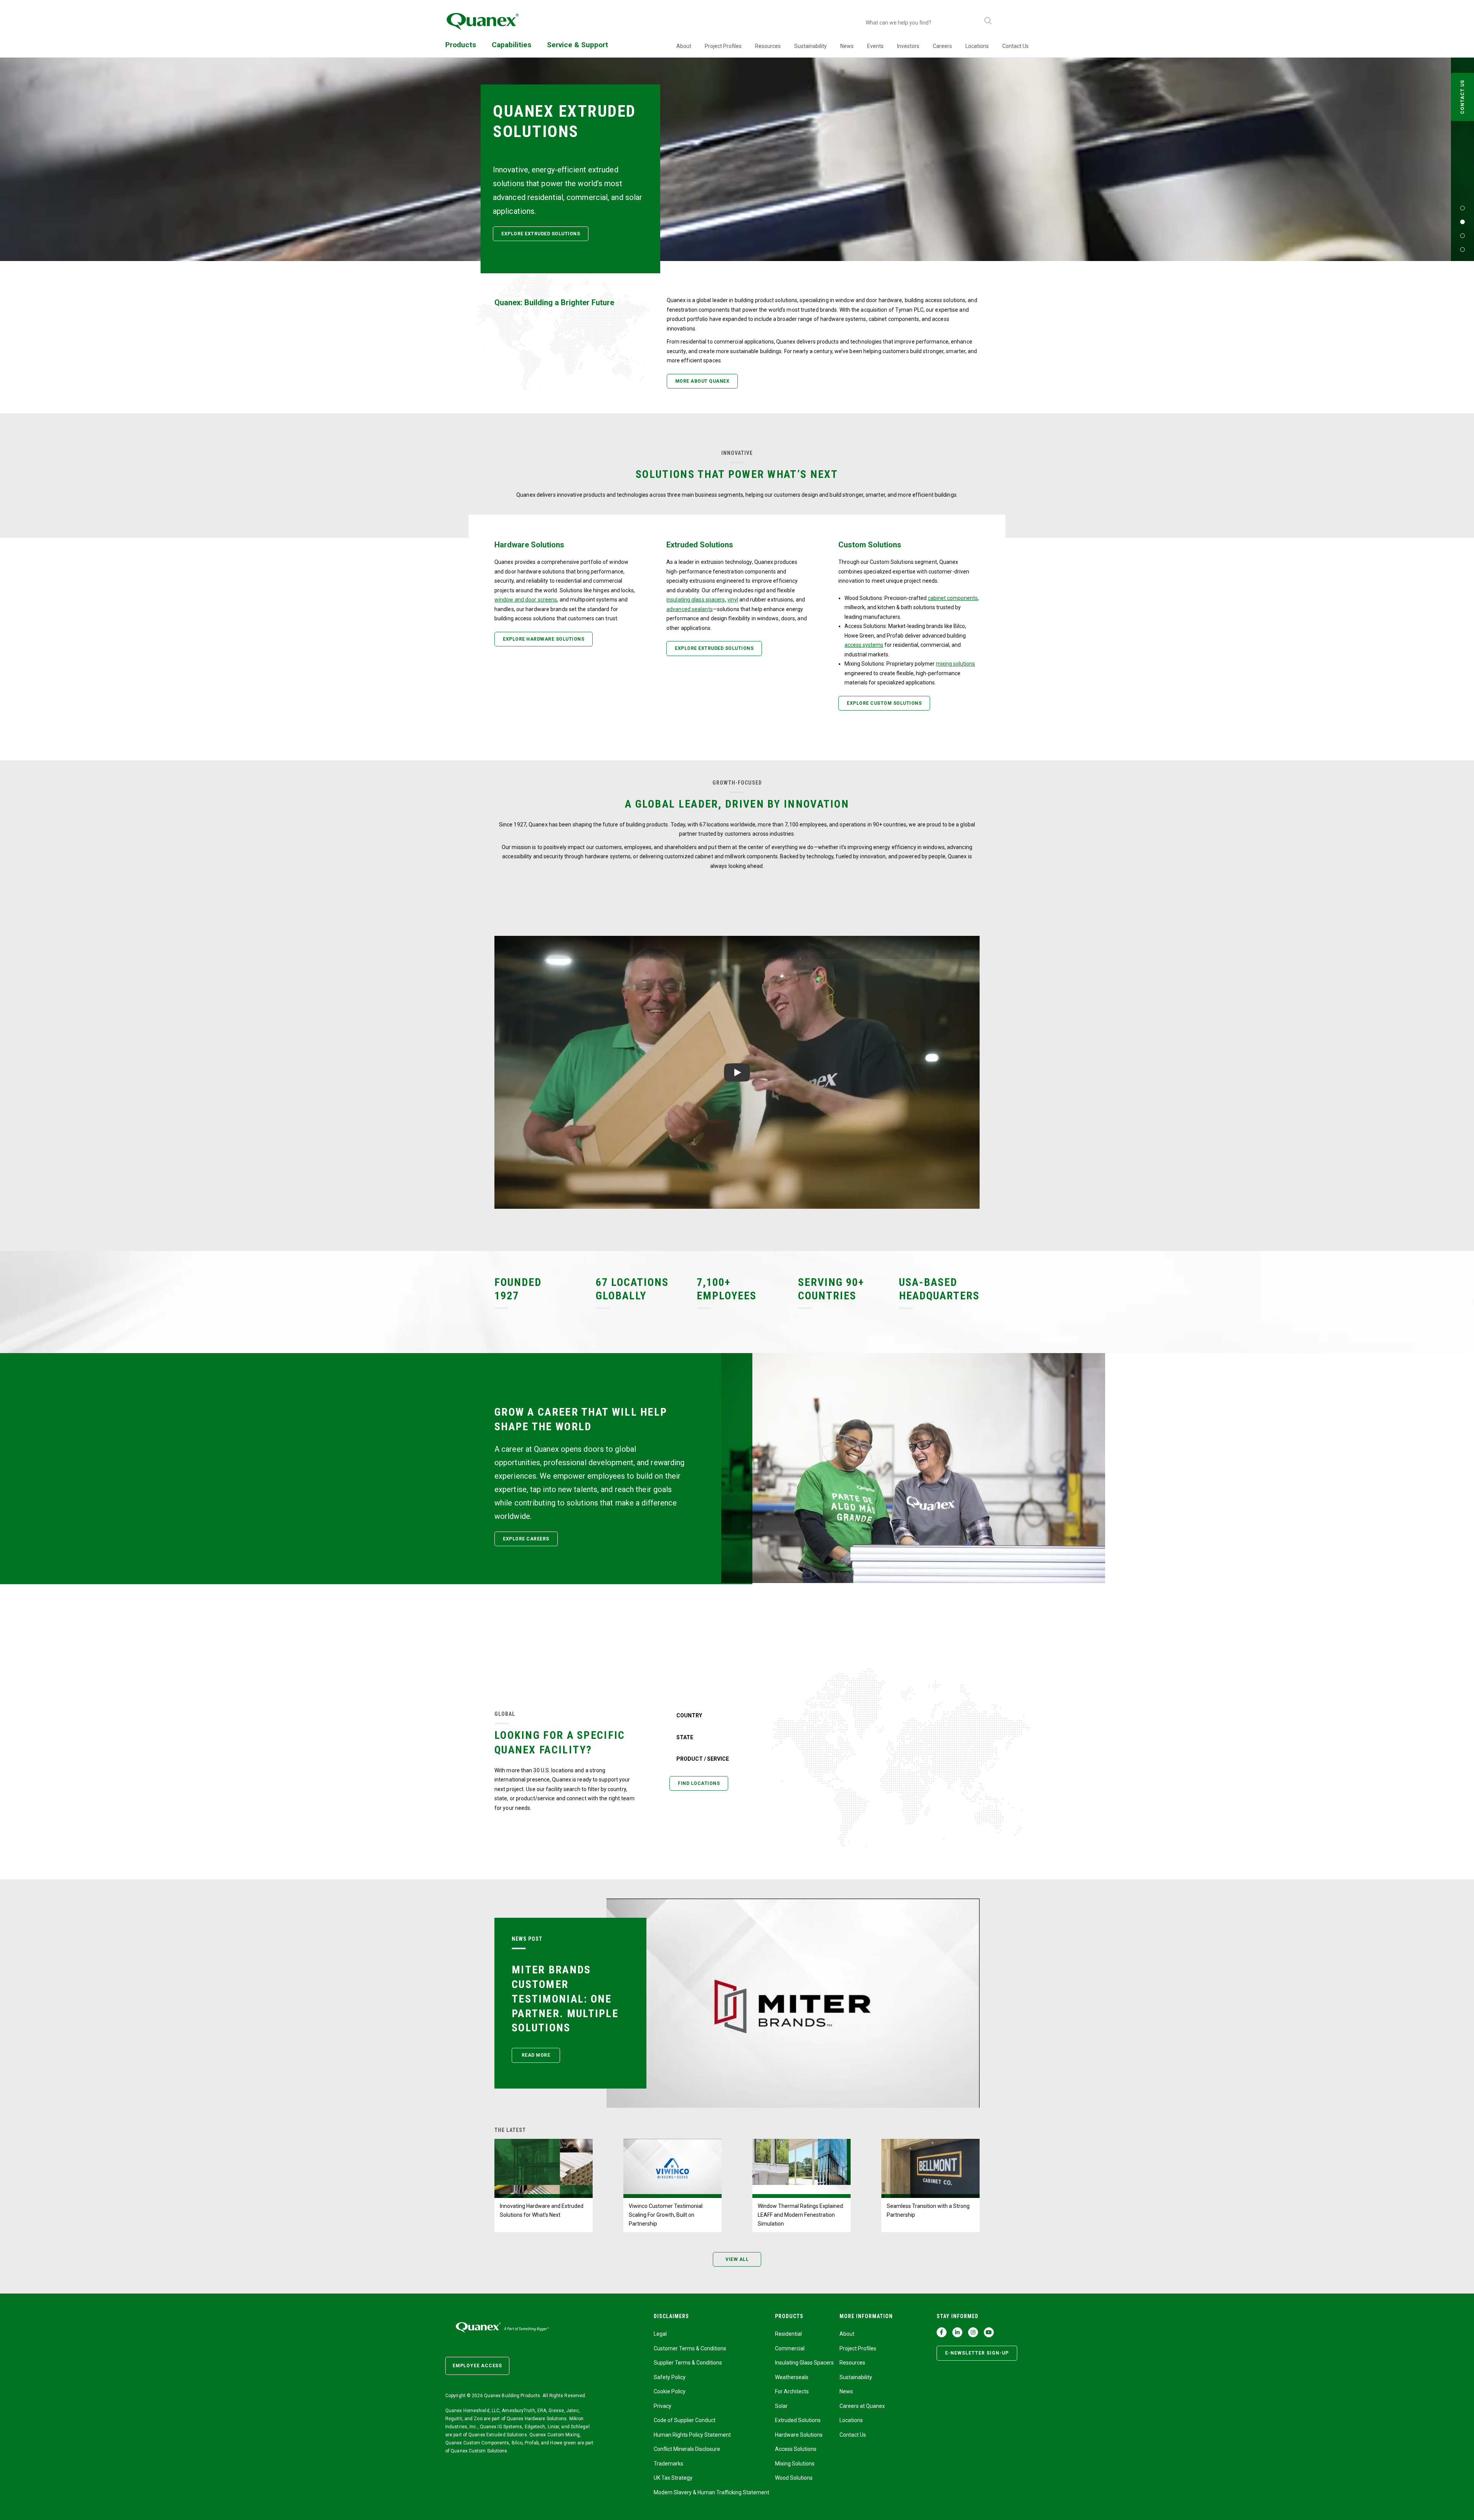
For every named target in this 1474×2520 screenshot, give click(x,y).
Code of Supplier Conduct (685, 2420)
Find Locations (699, 1783)
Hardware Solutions (799, 2435)
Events (875, 46)
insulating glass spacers (696, 600)
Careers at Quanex (862, 2406)
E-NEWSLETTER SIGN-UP (977, 2353)
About (684, 46)
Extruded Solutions (798, 2420)
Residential (788, 2334)
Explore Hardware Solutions (544, 639)
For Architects (792, 2391)
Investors (908, 46)
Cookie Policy (670, 2391)
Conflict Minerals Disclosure (687, 2449)
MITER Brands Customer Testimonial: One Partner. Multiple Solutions (565, 1999)
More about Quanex (702, 381)
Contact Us (1015, 46)
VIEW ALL (737, 2259)
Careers (942, 46)
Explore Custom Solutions (884, 703)
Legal (660, 2334)
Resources (768, 46)
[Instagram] (973, 2332)
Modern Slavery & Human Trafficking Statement (711, 2492)
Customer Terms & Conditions (690, 2348)
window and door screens (526, 600)
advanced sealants (690, 609)
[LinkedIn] (957, 2332)
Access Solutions (796, 2449)
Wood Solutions (794, 2478)
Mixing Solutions (795, 2464)
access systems (864, 645)
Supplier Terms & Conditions (688, 2363)
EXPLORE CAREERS (526, 1539)
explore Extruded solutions (541, 234)
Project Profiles (723, 46)
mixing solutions (955, 664)
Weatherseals (792, 2377)
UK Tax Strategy (673, 2478)
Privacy (663, 2406)
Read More (536, 2055)
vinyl (733, 600)
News (847, 46)
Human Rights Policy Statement (692, 2435)
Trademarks (668, 2464)
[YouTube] (989, 2332)
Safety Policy (670, 2377)
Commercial (790, 2348)
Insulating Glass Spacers (804, 2363)
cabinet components (953, 598)
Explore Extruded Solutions (714, 648)
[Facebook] (942, 2332)
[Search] (988, 21)
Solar (781, 2406)
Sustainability (811, 46)
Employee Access (477, 2366)
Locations (977, 46)
